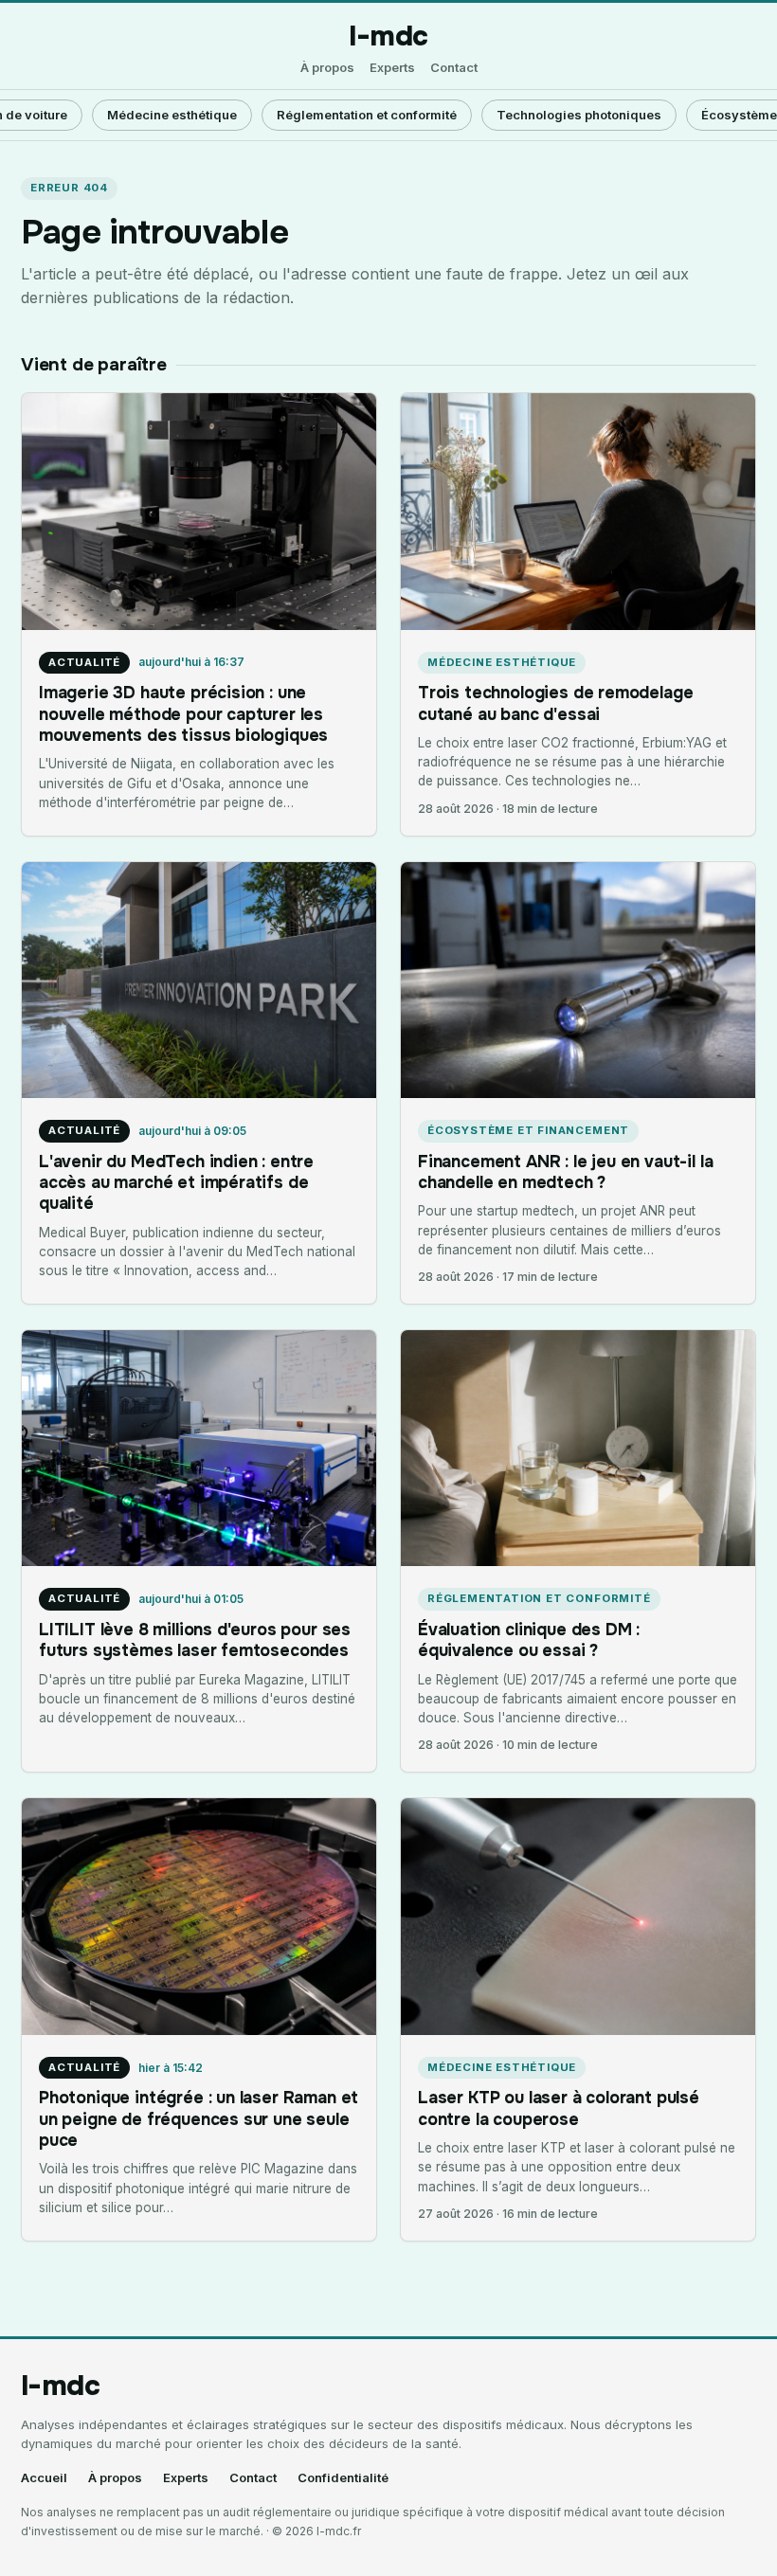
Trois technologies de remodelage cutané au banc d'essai (555, 703)
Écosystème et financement (528, 1130)
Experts (392, 68)
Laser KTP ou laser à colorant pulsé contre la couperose (559, 2108)
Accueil (44, 2478)
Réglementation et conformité (367, 115)
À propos (327, 68)
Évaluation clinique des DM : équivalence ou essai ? (529, 1640)
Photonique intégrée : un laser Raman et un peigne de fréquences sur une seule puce (199, 2119)
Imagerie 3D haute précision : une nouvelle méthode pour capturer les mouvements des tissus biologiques (183, 714)
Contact (454, 68)
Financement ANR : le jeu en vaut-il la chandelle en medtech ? (565, 1172)
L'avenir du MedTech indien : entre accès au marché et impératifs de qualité (176, 1183)
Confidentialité (343, 2478)
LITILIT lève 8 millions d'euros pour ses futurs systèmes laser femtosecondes (195, 1640)
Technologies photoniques (579, 115)
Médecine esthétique (172, 115)
